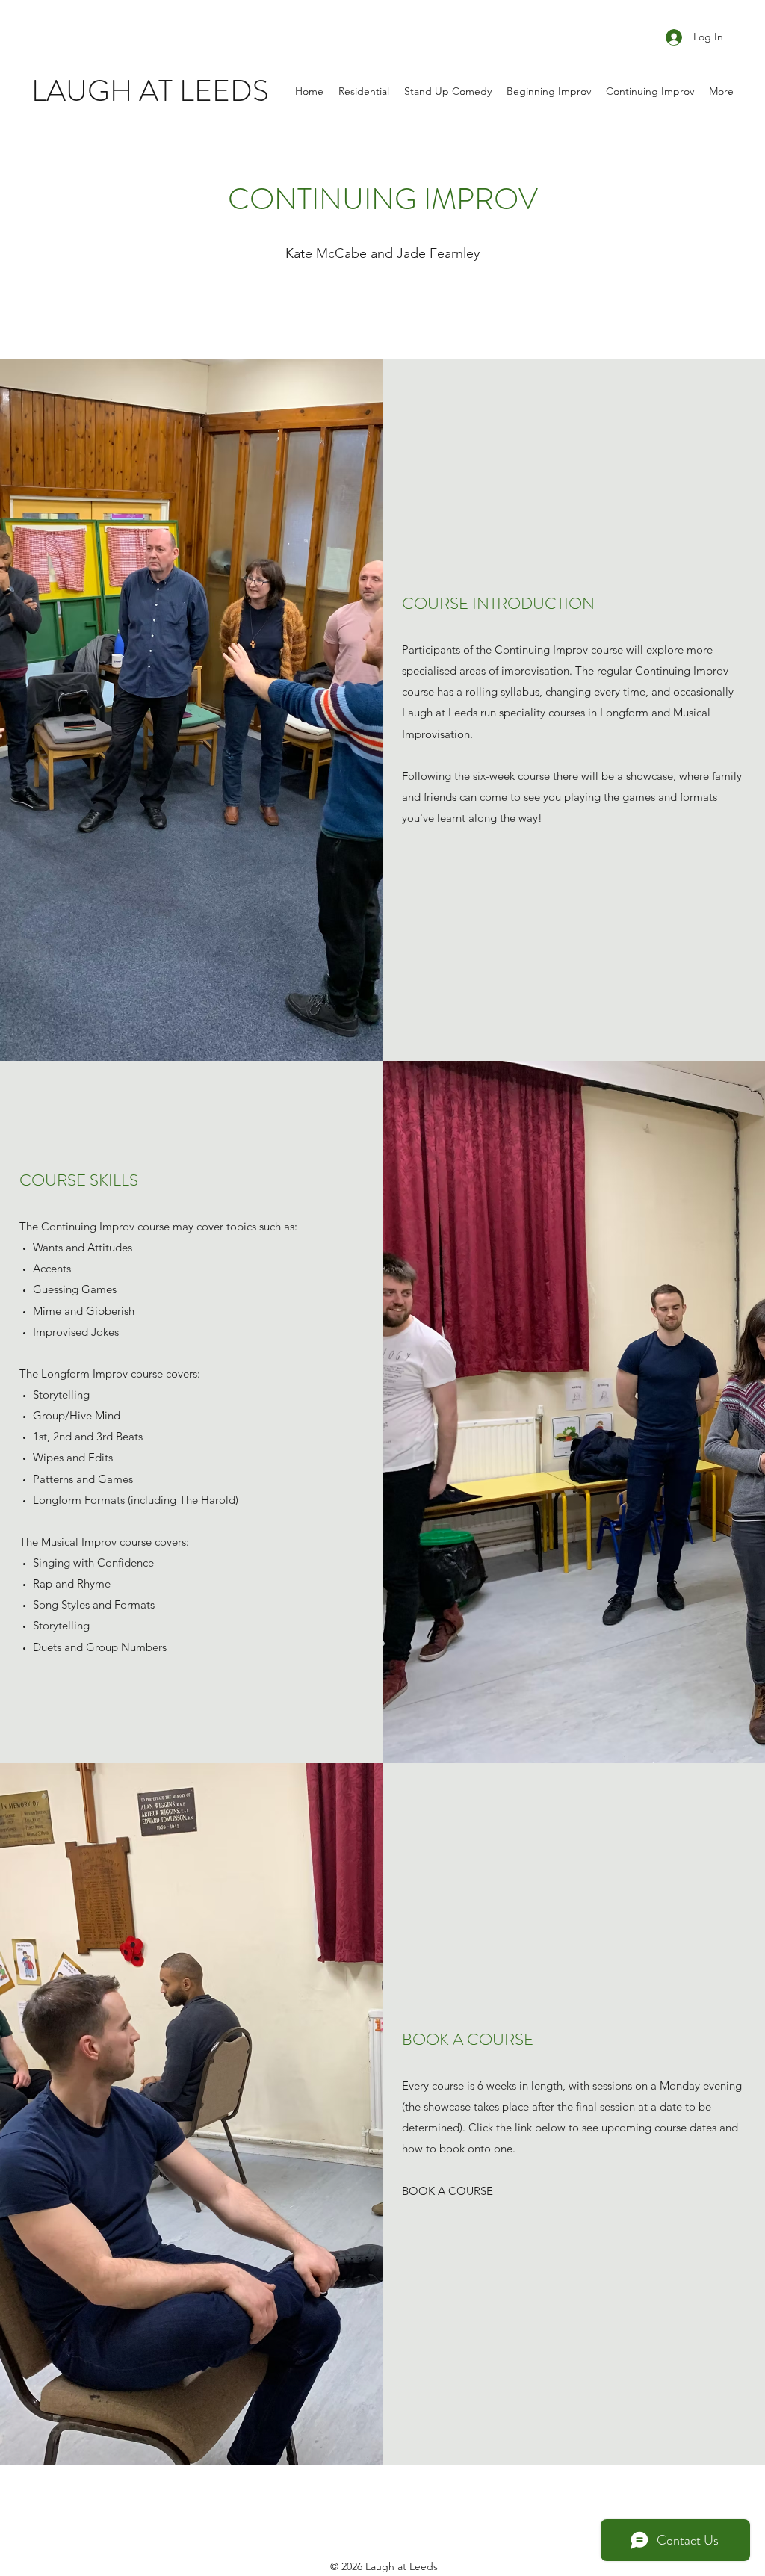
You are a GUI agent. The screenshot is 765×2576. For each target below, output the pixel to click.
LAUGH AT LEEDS (150, 91)
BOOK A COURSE (447, 2191)
